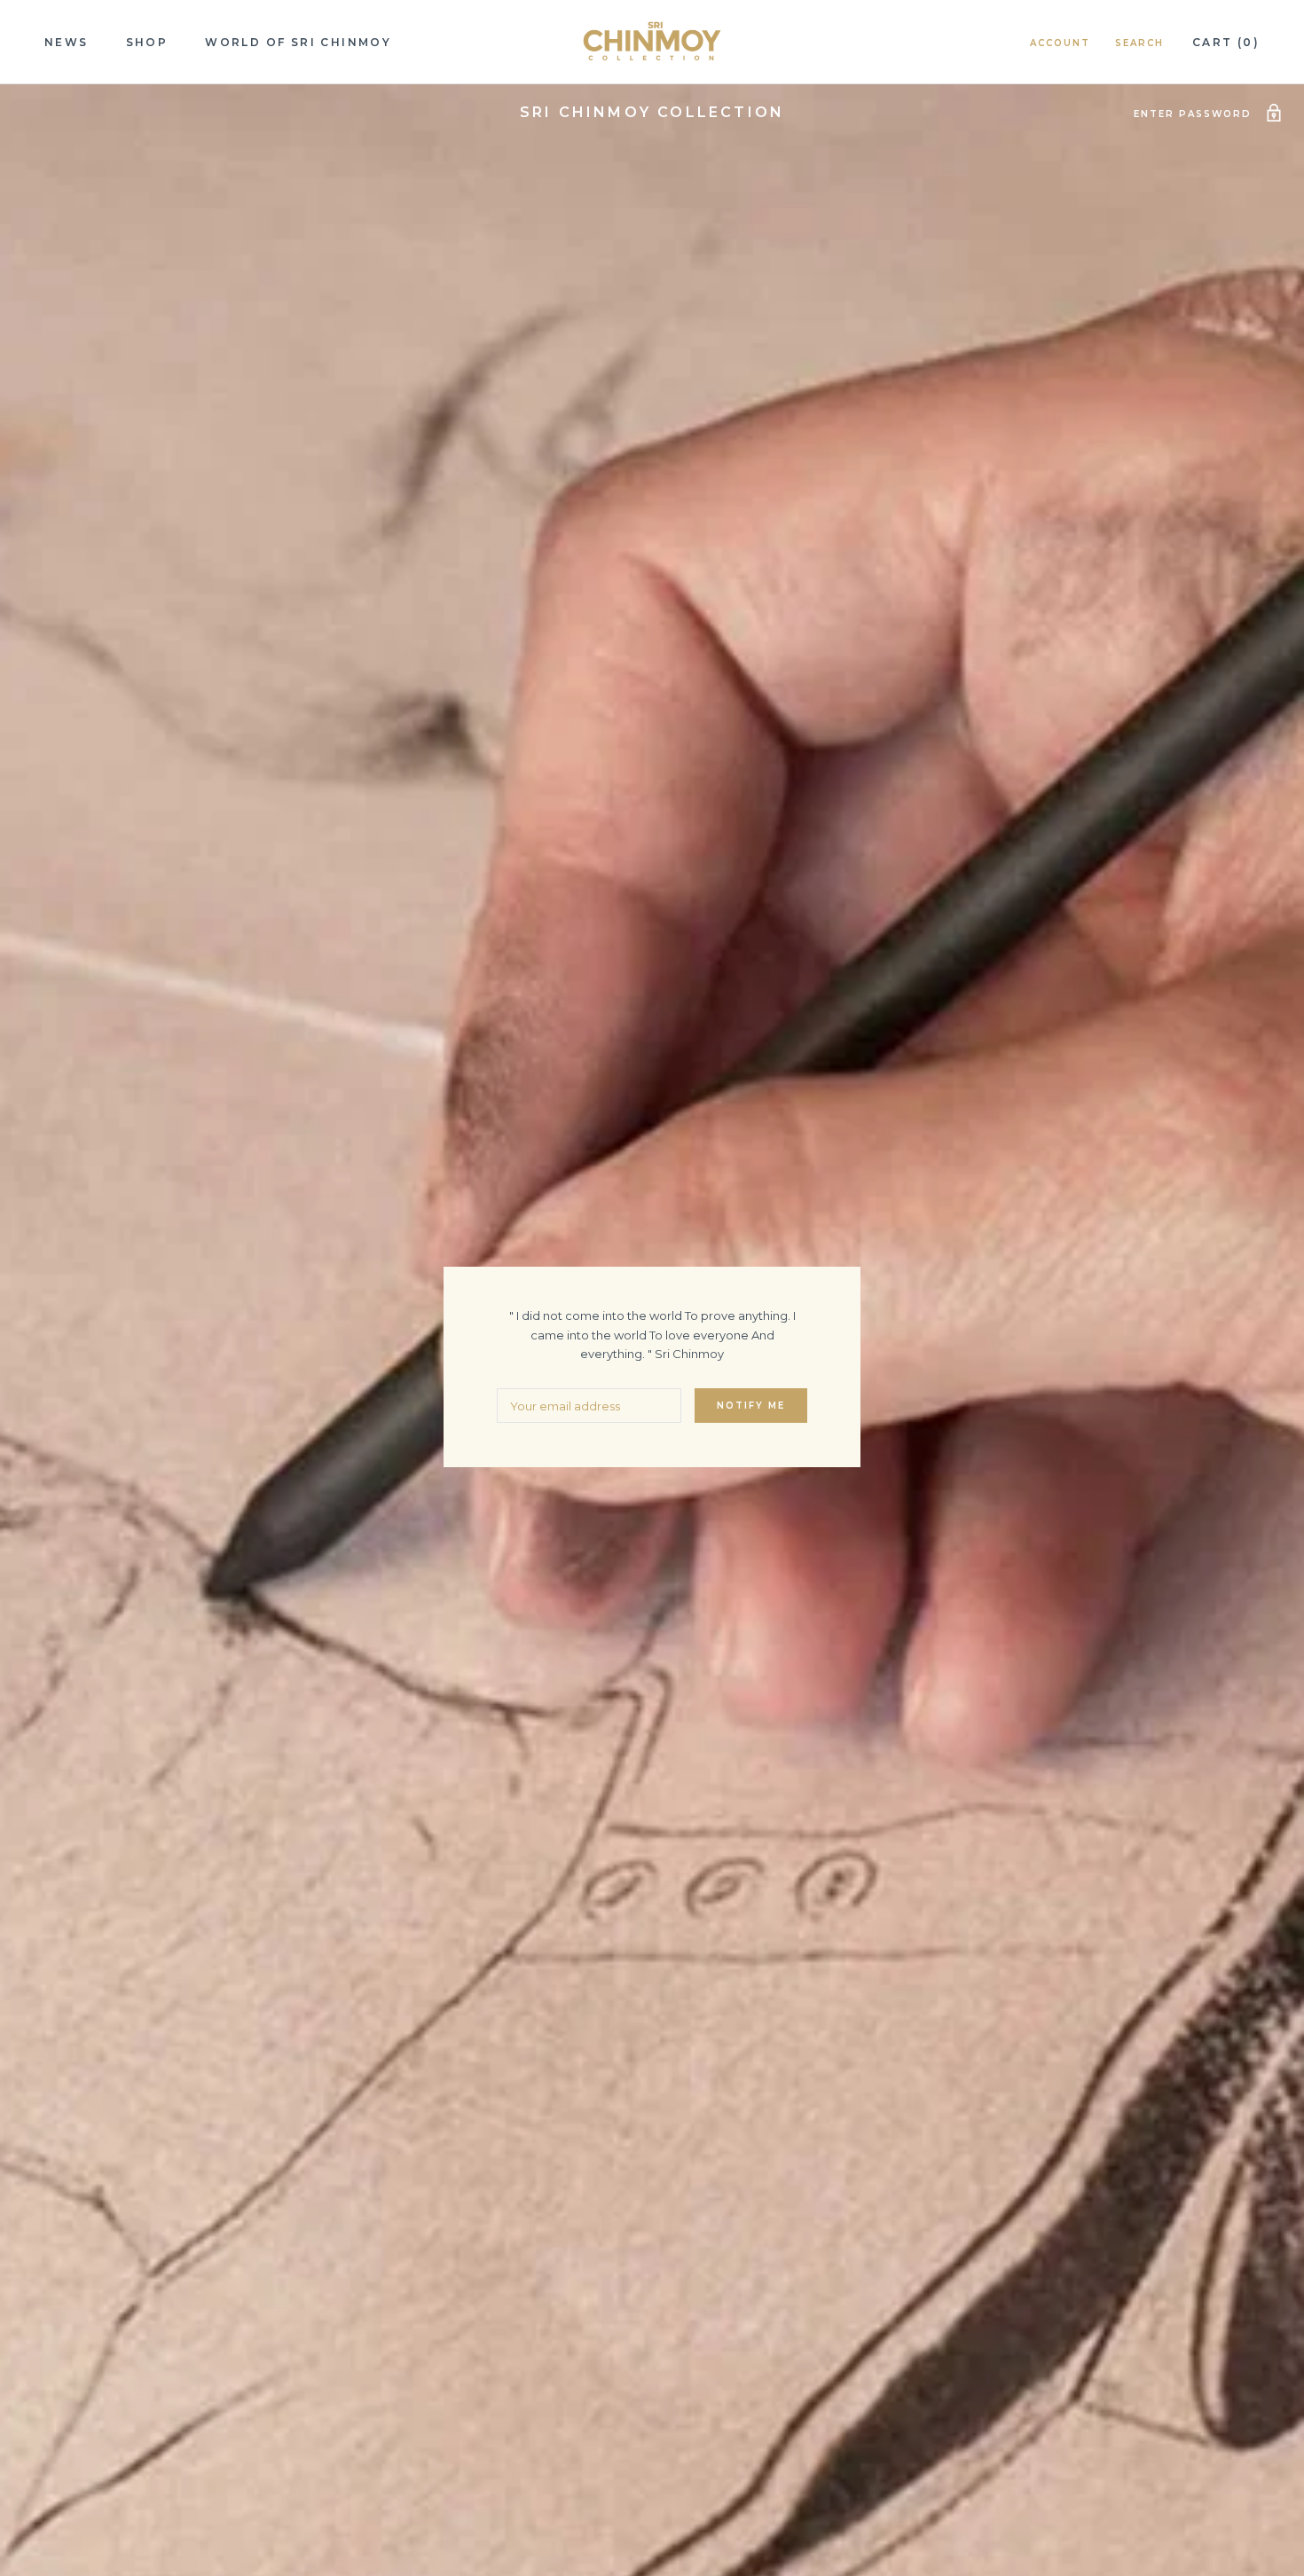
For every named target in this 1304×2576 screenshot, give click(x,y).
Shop (147, 42)
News (67, 42)
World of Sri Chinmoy (298, 42)
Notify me (751, 1406)
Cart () (1226, 42)
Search (1139, 43)
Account (1060, 43)
